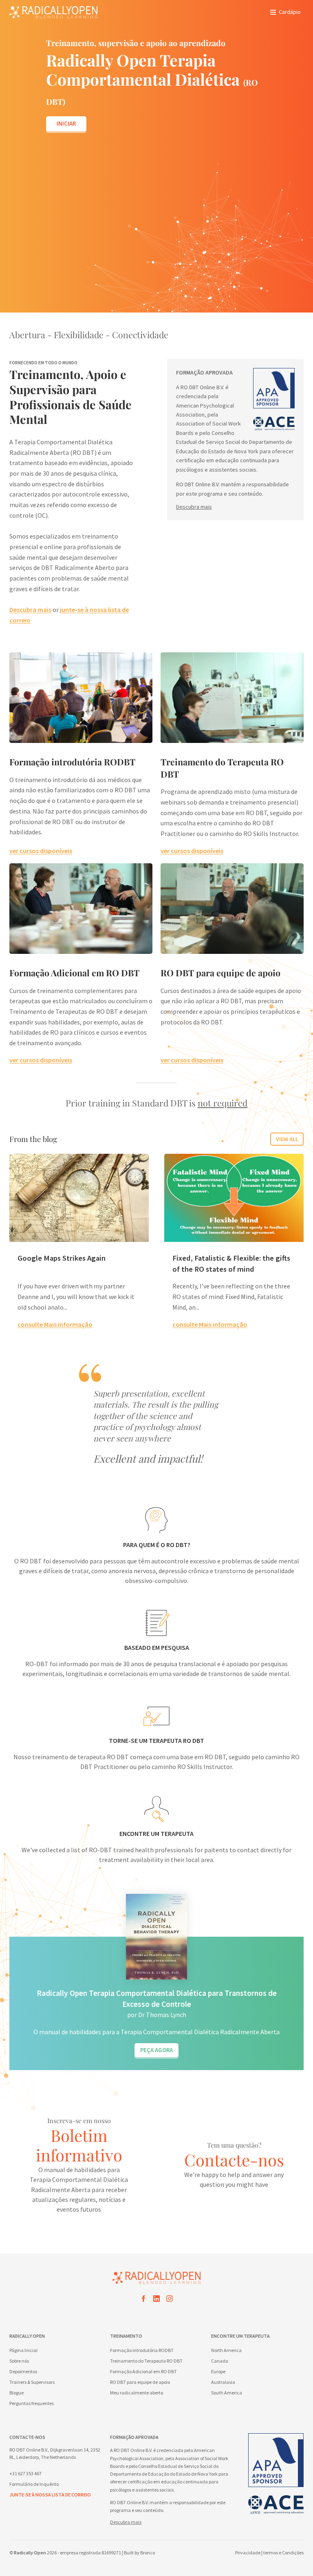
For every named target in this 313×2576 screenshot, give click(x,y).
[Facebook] (143, 2300)
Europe (218, 2371)
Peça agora (156, 2050)
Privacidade (248, 2553)
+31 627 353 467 (25, 2473)
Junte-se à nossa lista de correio (50, 2495)
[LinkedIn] (156, 2300)
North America (226, 2350)
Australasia (223, 2382)
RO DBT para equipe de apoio (220, 973)
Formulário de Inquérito (34, 2484)
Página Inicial (23, 2350)
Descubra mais (30, 610)
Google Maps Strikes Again (62, 1258)
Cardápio (290, 12)
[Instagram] (170, 2300)
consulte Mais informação (55, 1324)
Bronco (148, 2553)
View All (287, 1139)
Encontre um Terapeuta (240, 2336)
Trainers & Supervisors (32, 2382)
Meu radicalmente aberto (137, 2393)
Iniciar (66, 123)
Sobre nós (19, 2361)
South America (227, 2393)
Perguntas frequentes (32, 2403)
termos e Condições (283, 2553)
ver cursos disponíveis (41, 851)
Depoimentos (23, 2371)
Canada (220, 2361)
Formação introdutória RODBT (72, 762)
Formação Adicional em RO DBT (74, 973)
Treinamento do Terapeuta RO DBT (146, 2361)
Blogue (17, 2393)
